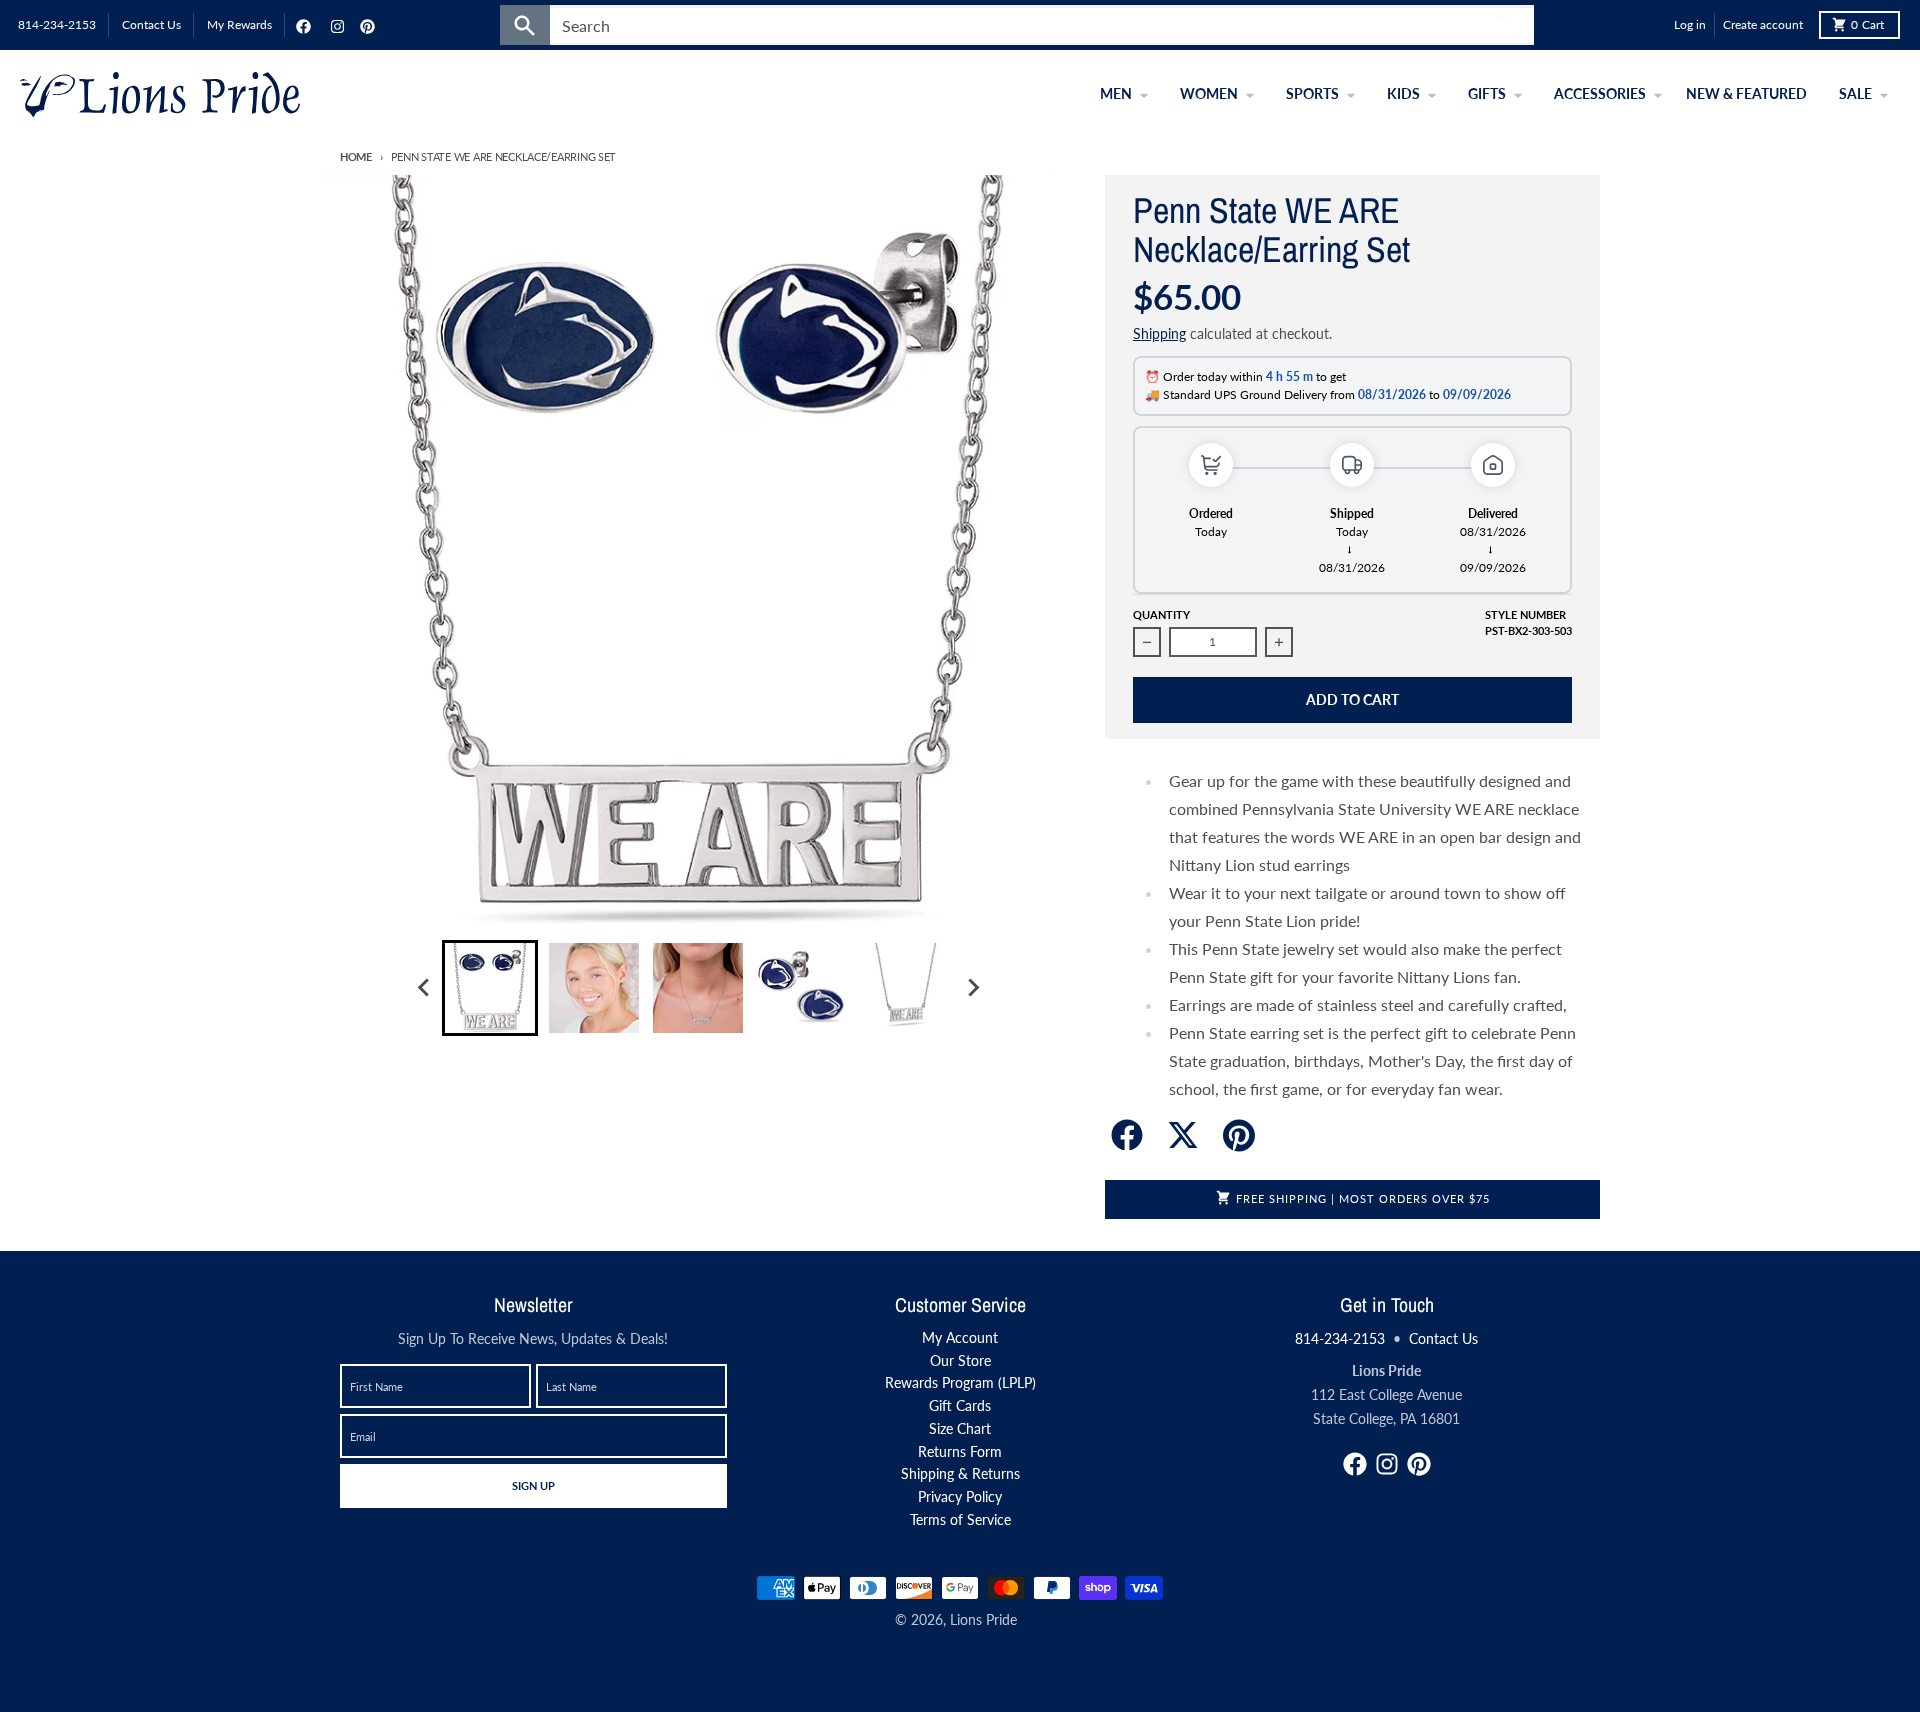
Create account (1763, 24)
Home (356, 156)
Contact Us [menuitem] (151, 24)
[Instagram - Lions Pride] (335, 25)
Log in (1690, 24)
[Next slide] (972, 988)
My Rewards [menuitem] (239, 24)
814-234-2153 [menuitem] (57, 24)
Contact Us (1443, 1338)
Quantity (1161, 614)
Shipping (1159, 333)
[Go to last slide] (424, 988)
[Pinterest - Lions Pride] (365, 25)
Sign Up (533, 1485)
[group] (490, 988)
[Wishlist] (1654, 25)
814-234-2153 (1340, 1338)
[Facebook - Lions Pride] (301, 25)
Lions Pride (983, 1619)
